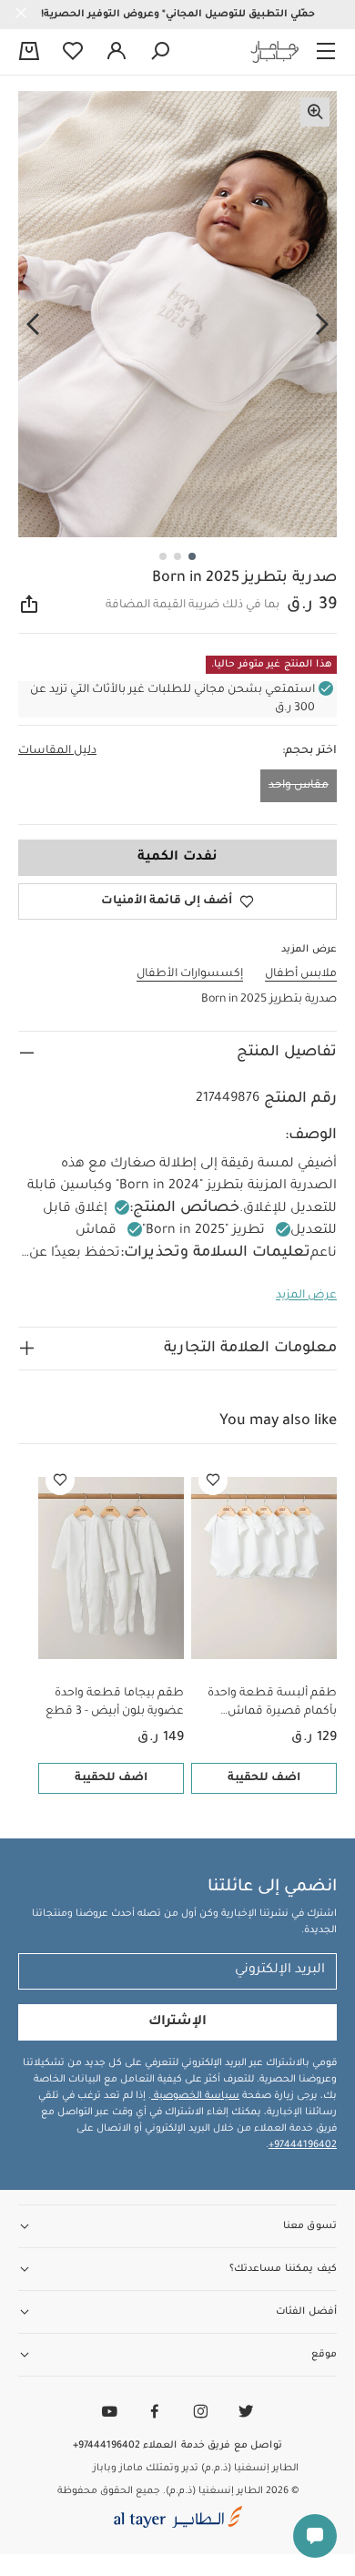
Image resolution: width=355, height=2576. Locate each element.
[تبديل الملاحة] (326, 52)
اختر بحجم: (309, 751)
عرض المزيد (306, 1296)
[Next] (33, 325)
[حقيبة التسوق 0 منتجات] (29, 53)
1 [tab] (192, 556)
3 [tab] (163, 556)
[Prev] (322, 325)
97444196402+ (303, 2145)
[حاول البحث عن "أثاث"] (160, 52)
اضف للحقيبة (264, 1778)
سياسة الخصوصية (195, 2096)
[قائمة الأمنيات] (213, 1481)
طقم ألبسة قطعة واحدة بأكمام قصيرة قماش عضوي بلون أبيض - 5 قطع (268, 1704)
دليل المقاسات (57, 751)
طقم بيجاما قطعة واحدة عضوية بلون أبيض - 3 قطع (115, 1703)
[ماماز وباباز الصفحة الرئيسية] (275, 52)
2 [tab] (177, 556)
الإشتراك (177, 2022)
